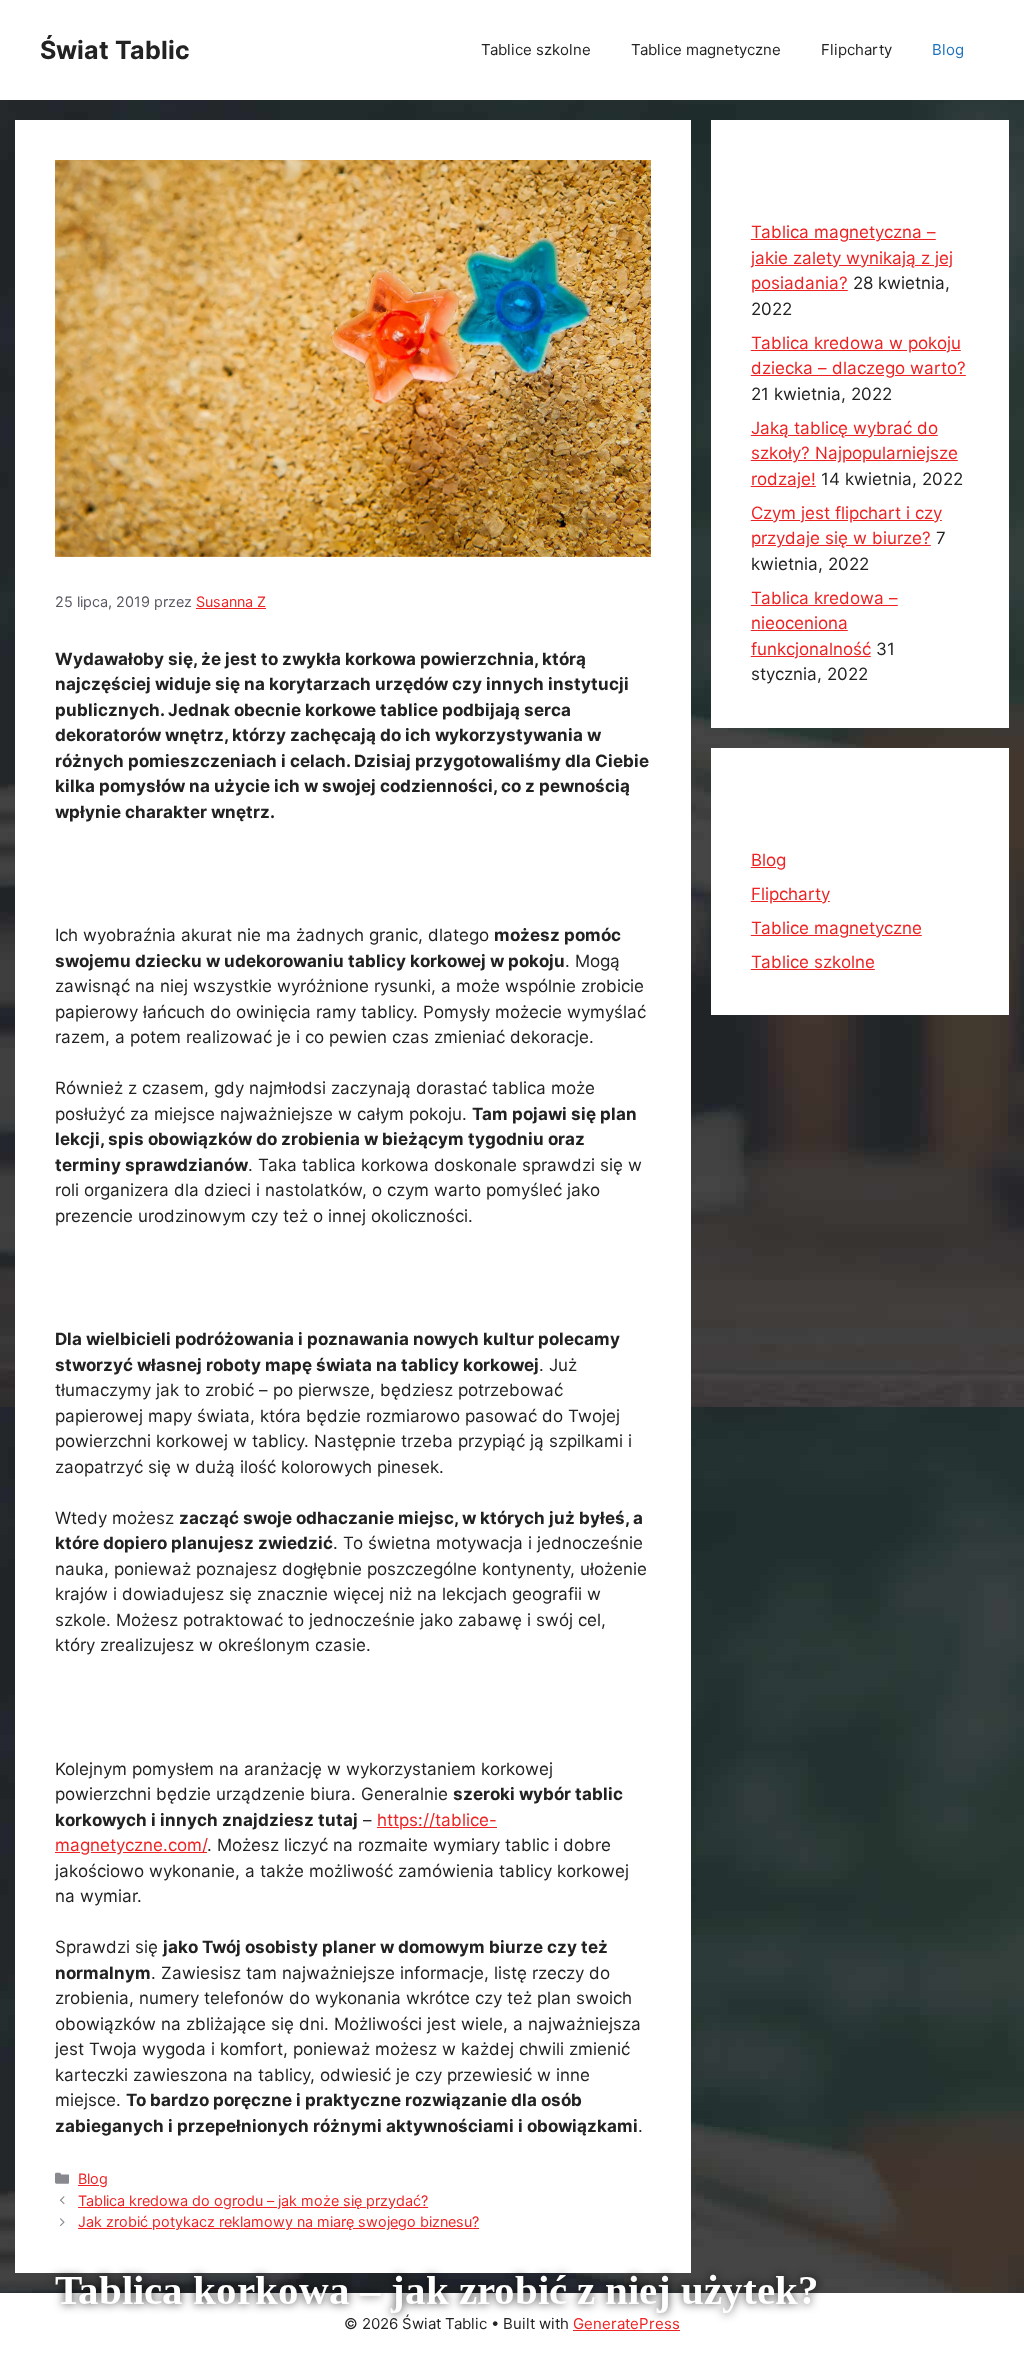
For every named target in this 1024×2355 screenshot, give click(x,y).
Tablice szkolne (536, 49)
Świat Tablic (115, 50)
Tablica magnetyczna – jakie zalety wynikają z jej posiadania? (852, 257)
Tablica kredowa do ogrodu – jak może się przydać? (253, 2200)
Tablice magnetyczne (706, 49)
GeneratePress (626, 2323)
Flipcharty (856, 49)
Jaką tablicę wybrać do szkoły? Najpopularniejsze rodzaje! (854, 453)
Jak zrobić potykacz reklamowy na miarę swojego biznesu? (278, 2221)
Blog (948, 49)
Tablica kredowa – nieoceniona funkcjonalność (824, 623)
